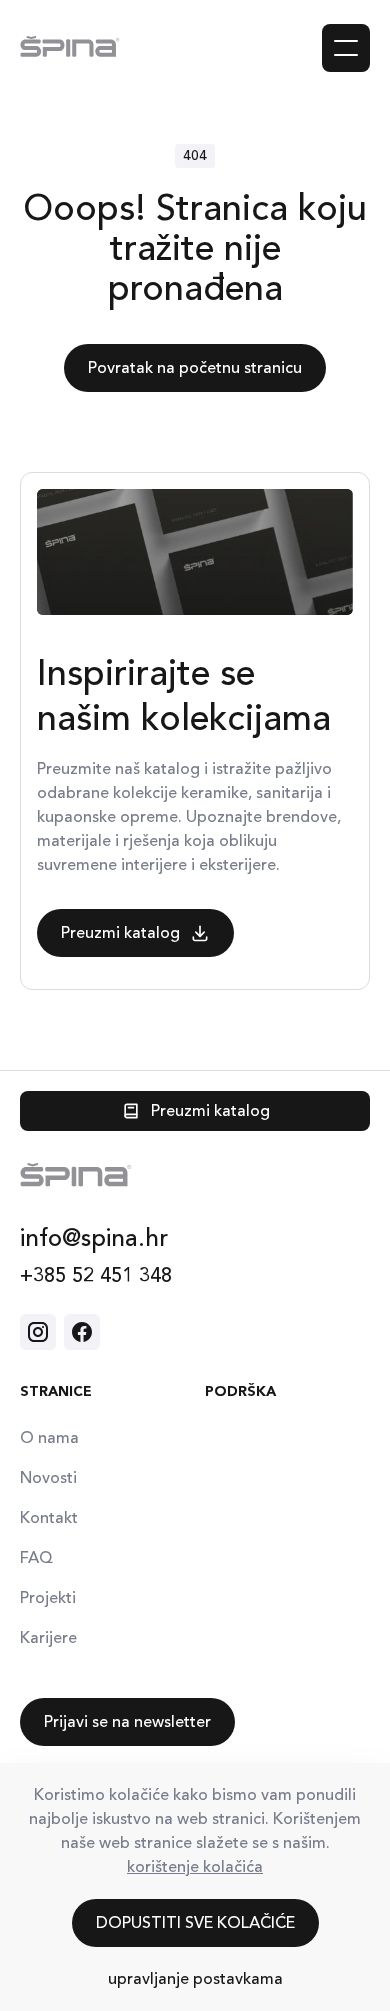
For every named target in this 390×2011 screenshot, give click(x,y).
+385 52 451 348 (96, 1275)
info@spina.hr (94, 1238)
